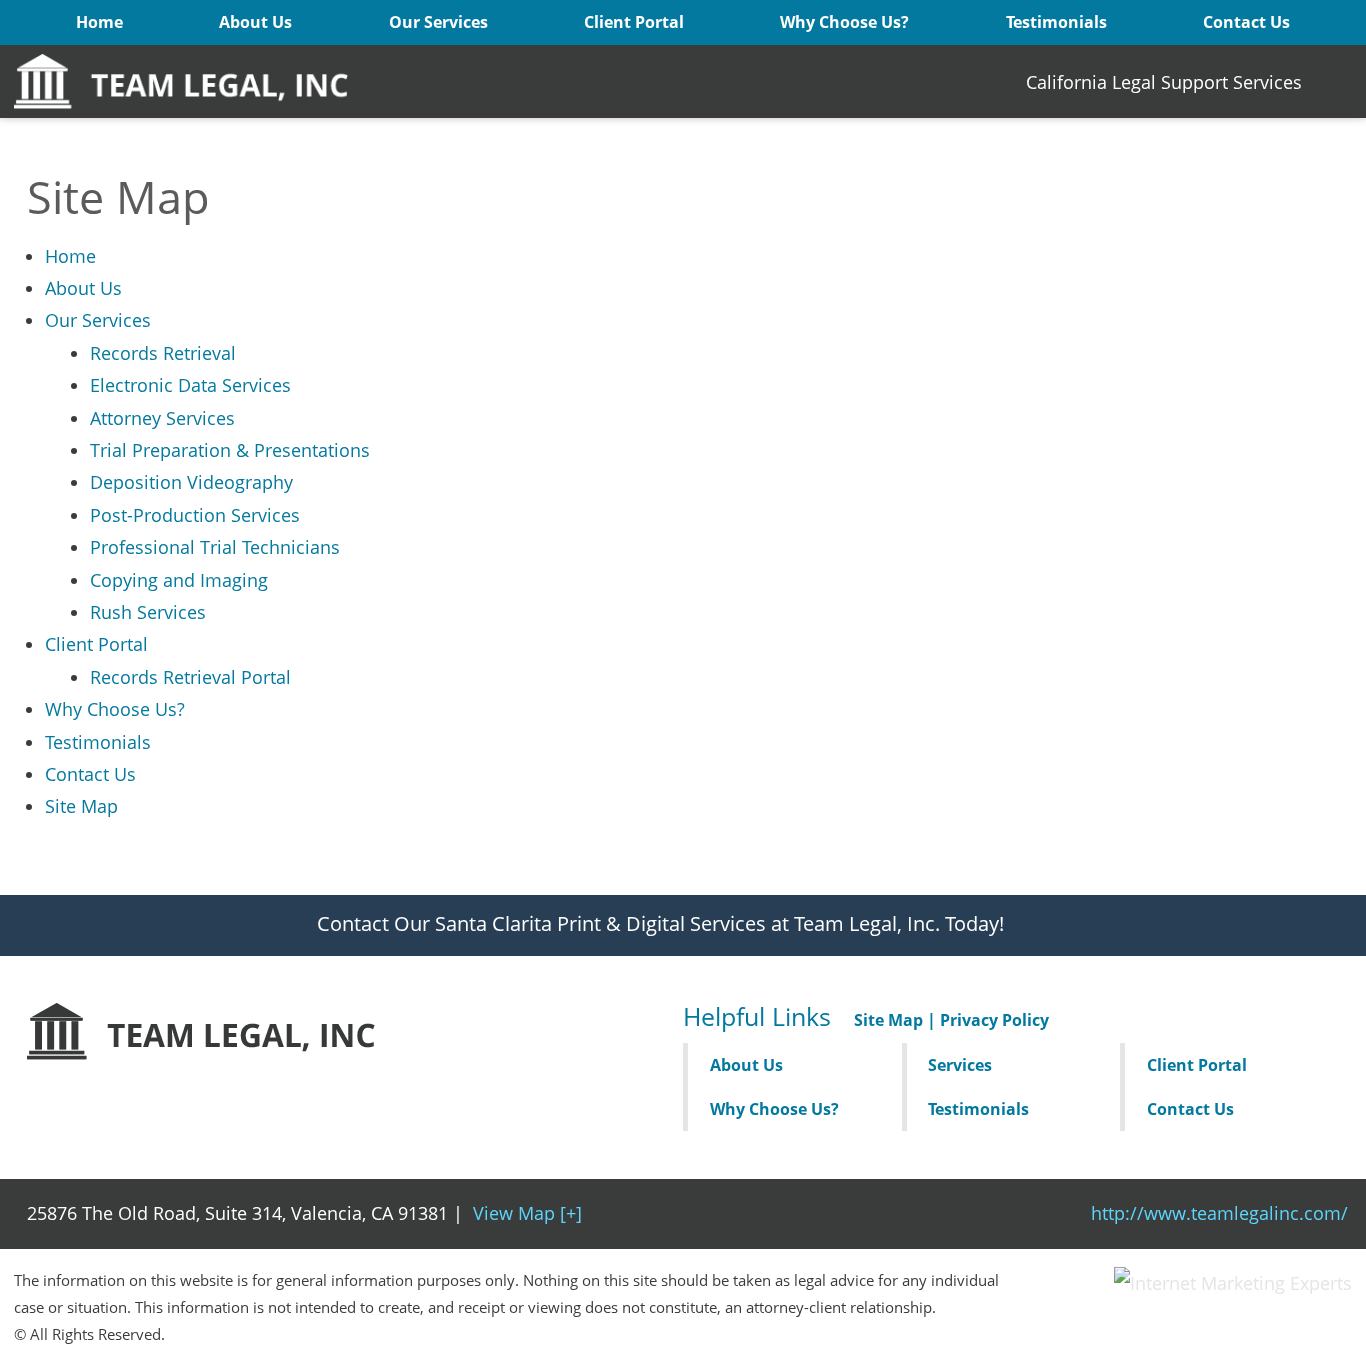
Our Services (438, 22)
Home (99, 22)
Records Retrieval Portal (190, 677)
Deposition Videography (191, 482)
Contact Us (1246, 22)
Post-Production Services (195, 515)
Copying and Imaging (179, 580)
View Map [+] (527, 1213)
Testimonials (1056, 22)
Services (960, 1065)
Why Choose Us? (844, 22)
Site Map (81, 806)
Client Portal (634, 22)
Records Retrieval (163, 353)
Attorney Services (162, 418)
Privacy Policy (994, 1020)
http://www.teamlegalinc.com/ (1219, 1213)
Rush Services (148, 612)
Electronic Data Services (190, 385)
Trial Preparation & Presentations (230, 450)
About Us (255, 22)
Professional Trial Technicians (215, 547)
